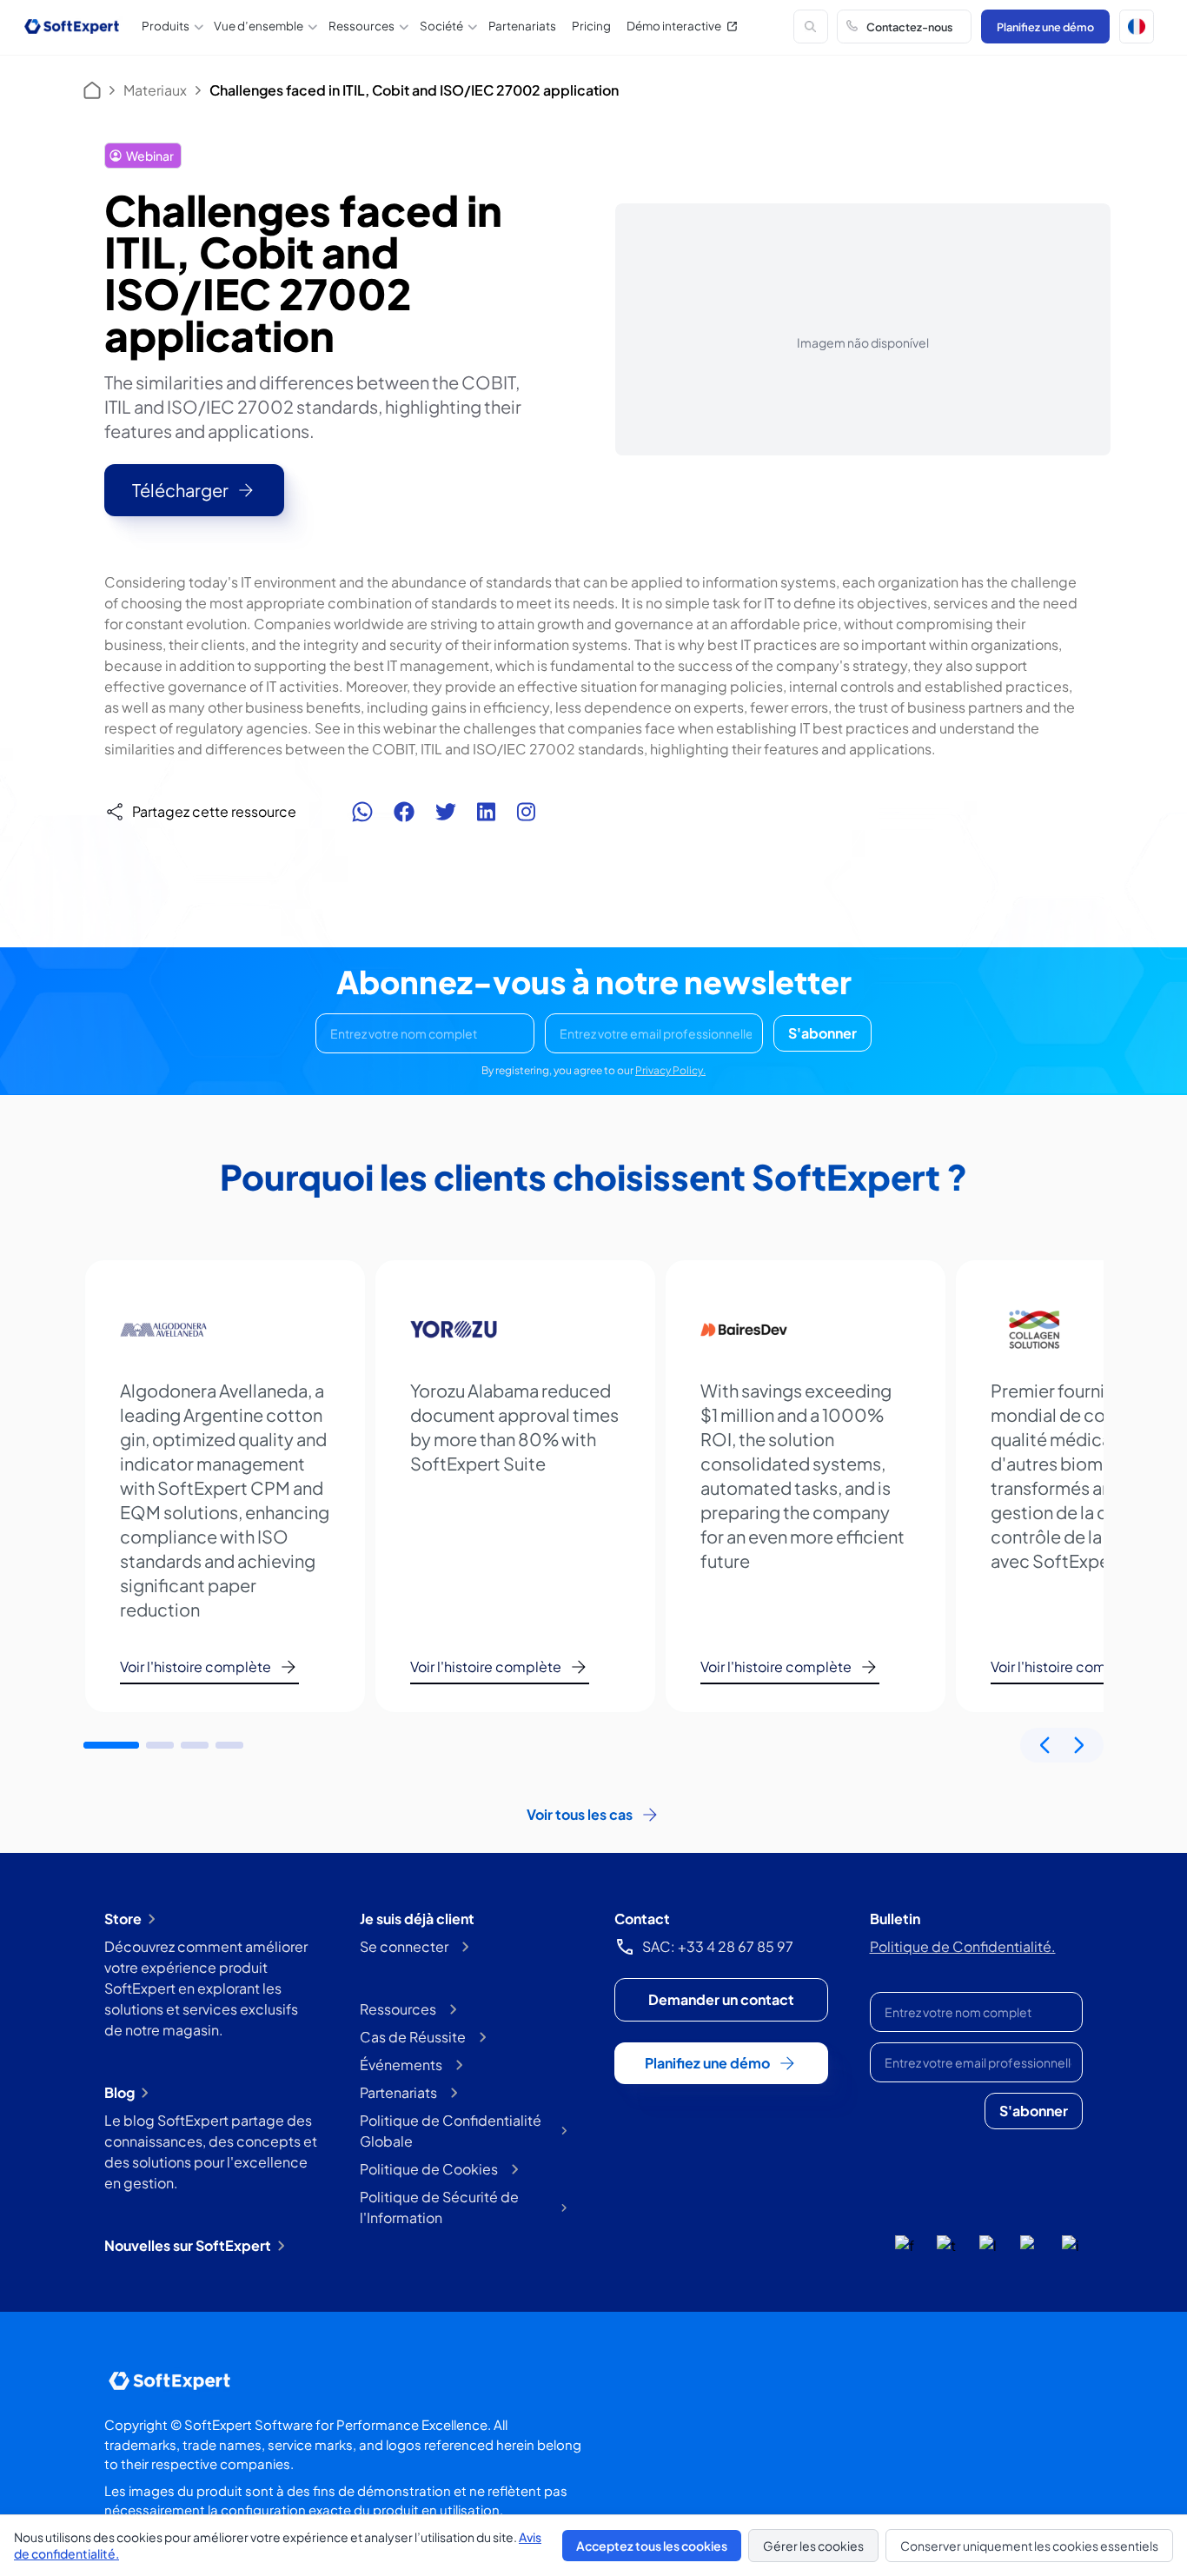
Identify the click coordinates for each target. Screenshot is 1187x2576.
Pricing (591, 26)
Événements (401, 2065)
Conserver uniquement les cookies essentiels (1029, 2546)
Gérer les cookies (813, 2546)
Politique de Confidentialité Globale (451, 2131)
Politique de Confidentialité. (963, 1946)
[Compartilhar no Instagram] (526, 812)
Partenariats (522, 26)
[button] (1137, 27)
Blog (119, 2092)
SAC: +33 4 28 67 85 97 (718, 1946)
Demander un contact (721, 1999)
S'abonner (822, 1033)
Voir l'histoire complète (196, 1666)
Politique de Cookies (429, 2169)
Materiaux (155, 90)
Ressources (398, 2009)
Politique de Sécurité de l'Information (439, 2207)
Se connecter (404, 1946)
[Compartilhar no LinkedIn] (486, 812)
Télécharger (180, 490)
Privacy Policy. (670, 1070)
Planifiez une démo (1045, 27)
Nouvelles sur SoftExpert (188, 2245)
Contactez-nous (909, 27)
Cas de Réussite (413, 2037)
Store (123, 1919)
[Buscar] (811, 27)
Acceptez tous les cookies (652, 2546)
